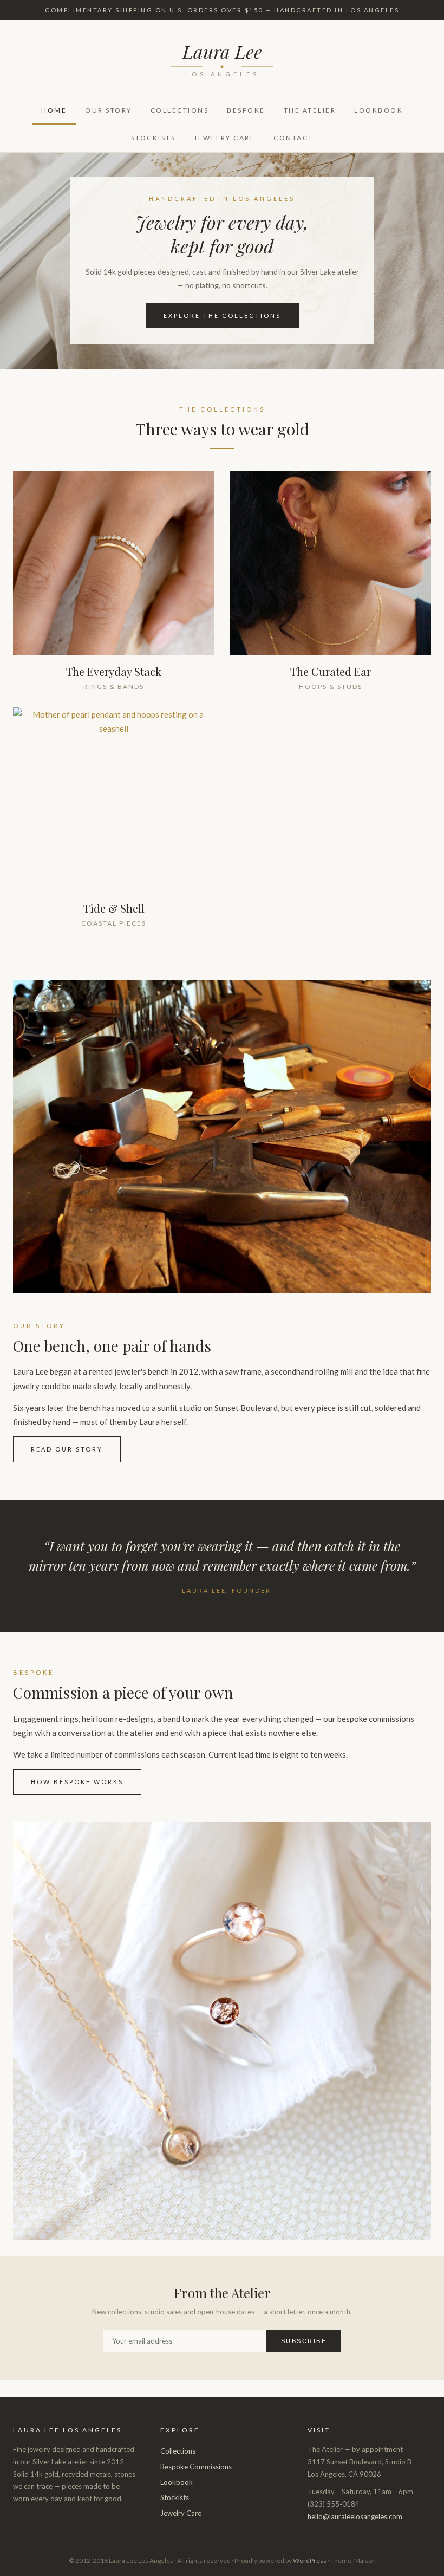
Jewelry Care (224, 138)
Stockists (154, 138)
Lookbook (378, 110)
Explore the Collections (222, 316)
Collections (180, 110)
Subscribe (304, 2341)
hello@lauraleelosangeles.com (355, 2516)
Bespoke (246, 110)
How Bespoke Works (77, 1782)
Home (54, 110)
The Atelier (310, 110)
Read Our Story (67, 1449)
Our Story (109, 110)
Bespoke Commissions (196, 2467)
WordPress (310, 2561)
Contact (293, 138)
